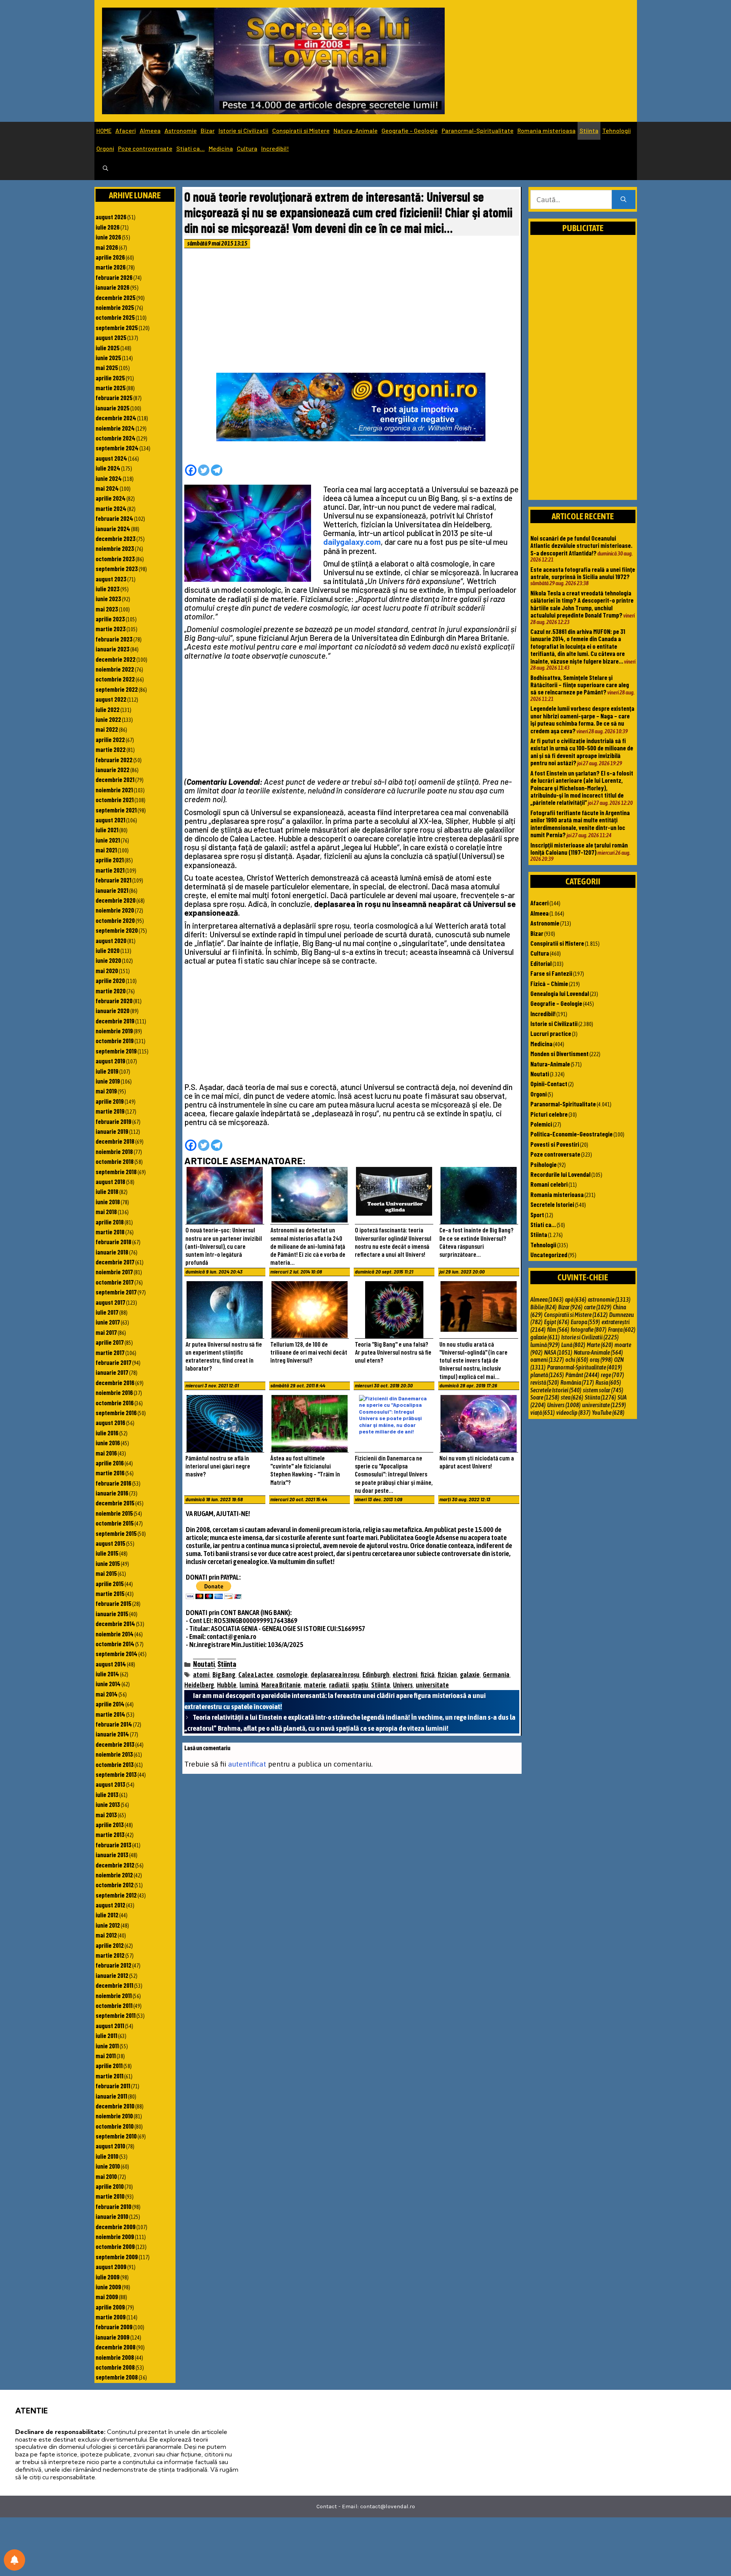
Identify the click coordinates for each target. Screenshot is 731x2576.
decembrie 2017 (115, 1262)
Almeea (150, 130)
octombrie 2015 (115, 1523)
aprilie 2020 (110, 980)
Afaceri (126, 130)
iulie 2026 (108, 227)
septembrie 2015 (116, 1533)
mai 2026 (107, 247)
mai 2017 (106, 1332)
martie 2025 (111, 388)
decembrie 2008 (116, 2347)
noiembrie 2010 (114, 2116)
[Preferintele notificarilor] (14, 2560)
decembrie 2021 (115, 779)
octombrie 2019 (115, 1041)
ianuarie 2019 (112, 1131)
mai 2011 (106, 2056)
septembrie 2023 (117, 568)
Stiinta (589, 130)
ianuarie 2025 (113, 408)
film (558, 1329)
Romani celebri (549, 1184)
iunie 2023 (108, 599)
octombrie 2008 (115, 2367)
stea (572, 1397)
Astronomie (181, 130)
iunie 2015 (108, 1563)
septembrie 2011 (116, 2015)
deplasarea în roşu (335, 1675)
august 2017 (110, 1302)
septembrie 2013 (116, 1774)
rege (612, 1375)
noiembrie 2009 (115, 2236)
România (577, 1382)
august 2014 (111, 1664)
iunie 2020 (108, 960)
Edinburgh (376, 1675)
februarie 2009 (114, 2327)
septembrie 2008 (117, 2377)
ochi (577, 1360)
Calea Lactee (256, 1675)
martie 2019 (110, 1111)
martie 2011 (109, 2076)
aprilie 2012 (110, 1945)
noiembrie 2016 (114, 1392)
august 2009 (111, 2266)
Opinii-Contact (549, 1084)
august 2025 (111, 337)
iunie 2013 (108, 1804)
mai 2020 (107, 970)
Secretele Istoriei (552, 1204)
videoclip (573, 1412)
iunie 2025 (108, 358)
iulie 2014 (107, 1674)
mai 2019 (106, 1091)
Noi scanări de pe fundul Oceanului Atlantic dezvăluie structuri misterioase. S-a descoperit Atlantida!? (581, 545)
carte (598, 1307)
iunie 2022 (108, 719)
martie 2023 (111, 629)
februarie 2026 (114, 277)
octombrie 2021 (115, 800)
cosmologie (292, 1675)
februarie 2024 (114, 518)
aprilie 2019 (110, 1101)
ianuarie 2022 (113, 769)
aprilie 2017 (110, 1342)
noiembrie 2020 (115, 910)
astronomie (609, 1299)
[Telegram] (217, 470)
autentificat (247, 1764)
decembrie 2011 (114, 1985)
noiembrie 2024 (115, 428)
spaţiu (360, 1685)
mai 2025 (107, 367)
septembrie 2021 (116, 810)
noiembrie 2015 (114, 1513)
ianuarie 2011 (111, 2096)
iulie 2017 (107, 1312)
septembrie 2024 (117, 448)
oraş (601, 1360)
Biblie (543, 1307)
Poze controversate (145, 148)
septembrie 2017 (116, 1292)
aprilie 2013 (110, 1824)
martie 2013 (110, 1834)
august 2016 (110, 1422)
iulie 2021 (107, 830)
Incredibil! (275, 148)
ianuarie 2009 (113, 2337)
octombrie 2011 (114, 2005)
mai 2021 (106, 850)
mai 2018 (106, 1211)
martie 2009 (111, 2317)
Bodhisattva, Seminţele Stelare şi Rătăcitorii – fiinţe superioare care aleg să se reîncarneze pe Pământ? (580, 685)
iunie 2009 (108, 2287)
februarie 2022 (114, 760)
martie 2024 (111, 508)
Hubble (227, 1685)
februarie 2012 (113, 1965)
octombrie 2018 (115, 1161)
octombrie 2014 (115, 1644)
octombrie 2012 (115, 1885)
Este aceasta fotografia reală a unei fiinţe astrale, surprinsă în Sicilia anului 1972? (583, 573)
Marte (600, 1345)
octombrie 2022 (115, 679)
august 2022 (111, 699)
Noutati (204, 1664)
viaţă (543, 1412)
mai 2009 (107, 2297)
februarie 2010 (113, 2206)
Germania (496, 1675)
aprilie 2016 (110, 1463)
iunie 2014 (108, 1684)
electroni (405, 1675)
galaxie (470, 1675)
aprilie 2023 (110, 619)
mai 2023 (107, 609)
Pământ (582, 1375)
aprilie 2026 (110, 257)
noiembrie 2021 (114, 790)
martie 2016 (110, 1473)
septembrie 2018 (116, 1171)
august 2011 (110, 2025)
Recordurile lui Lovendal (560, 1174)
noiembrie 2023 (115, 548)
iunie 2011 (107, 2046)
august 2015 (110, 1543)
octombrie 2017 (115, 1282)
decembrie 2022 (116, 659)
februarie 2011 (113, 2086)
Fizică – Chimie (549, 983)
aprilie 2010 (110, 2186)
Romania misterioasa (547, 130)
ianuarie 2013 (112, 1855)
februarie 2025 (114, 397)
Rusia (608, 1382)
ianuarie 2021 (112, 890)
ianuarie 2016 (112, 1493)
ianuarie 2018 (112, 1252)
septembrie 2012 (116, 1895)
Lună (573, 1345)
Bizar (208, 130)
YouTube (608, 1412)
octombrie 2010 (115, 2126)
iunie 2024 (109, 478)
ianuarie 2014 (112, 1734)
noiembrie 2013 (114, 1754)
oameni (547, 1360)
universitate (432, 1685)
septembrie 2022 (117, 689)
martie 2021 (110, 870)
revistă (545, 1382)
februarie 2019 (113, 1121)
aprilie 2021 (110, 860)
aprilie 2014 (110, 1704)
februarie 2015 (113, 1603)
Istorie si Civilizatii (243, 130)
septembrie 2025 (117, 327)
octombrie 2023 (115, 559)
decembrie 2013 (115, 1744)
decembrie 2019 (115, 1021)
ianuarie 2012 (112, 1975)
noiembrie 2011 (114, 1995)
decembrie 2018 (115, 1141)
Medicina (221, 148)
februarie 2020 (114, 1001)
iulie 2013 (107, 1794)
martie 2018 (110, 1232)
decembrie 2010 (115, 2106)
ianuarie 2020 (113, 1010)
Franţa (622, 1329)
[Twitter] (204, 470)
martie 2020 (111, 991)
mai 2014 (107, 1694)
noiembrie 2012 (114, 1875)
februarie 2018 (113, 1242)
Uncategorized (549, 1254)
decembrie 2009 (116, 2226)
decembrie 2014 (115, 1623)
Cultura (247, 148)
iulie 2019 (107, 1071)
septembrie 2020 (117, 930)
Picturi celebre (549, 1114)
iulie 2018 (107, 1191)
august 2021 (110, 820)
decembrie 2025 (116, 297)
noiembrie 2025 (115, 307)
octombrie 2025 (115, 317)
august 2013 (110, 1784)
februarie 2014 (114, 1724)
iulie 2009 (108, 2277)
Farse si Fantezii (551, 973)
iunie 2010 (108, 2166)
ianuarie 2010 (112, 2216)
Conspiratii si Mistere (301, 130)
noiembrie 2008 (115, 2357)
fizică (427, 1675)
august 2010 (110, 2146)
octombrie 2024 (116, 438)
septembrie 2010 (116, 2136)
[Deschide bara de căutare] (105, 169)
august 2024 (111, 458)
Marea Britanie (281, 1685)
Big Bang (224, 1675)
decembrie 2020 (116, 900)
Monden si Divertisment (559, 1053)
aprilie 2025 (110, 378)
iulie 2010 (107, 2156)
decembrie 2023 (116, 538)
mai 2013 (106, 1815)
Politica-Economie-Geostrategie (571, 1134)
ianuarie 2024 (113, 528)
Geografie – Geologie (410, 130)
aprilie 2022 (110, 739)
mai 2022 (107, 729)
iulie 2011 (106, 2035)
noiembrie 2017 (114, 1272)
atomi (201, 1675)
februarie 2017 (113, 1362)
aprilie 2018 (110, 1222)
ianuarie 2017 (112, 1372)
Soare (545, 1397)
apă (576, 1299)
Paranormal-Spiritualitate (478, 130)
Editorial (541, 963)
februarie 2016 (113, 1483)
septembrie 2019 (116, 1051)
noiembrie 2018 (114, 1151)
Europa (585, 1322)
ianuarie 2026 (113, 287)
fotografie (589, 1329)
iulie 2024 (108, 468)
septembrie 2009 (117, 2257)
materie (315, 1685)
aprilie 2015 (110, 1583)
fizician (447, 1675)
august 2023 (111, 579)
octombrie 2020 (115, 920)
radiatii (339, 1685)
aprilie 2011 (109, 2065)
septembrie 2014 (117, 1653)
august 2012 (110, 1905)
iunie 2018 (108, 1202)
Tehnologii (617, 130)
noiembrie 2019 (114, 1031)
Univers (403, 1685)
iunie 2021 (108, 840)
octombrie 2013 (115, 1764)
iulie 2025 (108, 348)
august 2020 (111, 940)
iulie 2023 (108, 589)
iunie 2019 (108, 1081)
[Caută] (623, 200)
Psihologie (543, 1164)
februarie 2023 (114, 639)
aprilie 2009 (110, 2307)
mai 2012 (106, 1935)
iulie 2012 (107, 1915)
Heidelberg (199, 1685)
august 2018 (110, 1181)
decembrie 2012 (115, 1865)
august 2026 (111, 217)
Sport (537, 1215)
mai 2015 (106, 1573)
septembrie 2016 (116, 1412)
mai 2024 (107, 488)
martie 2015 (110, 1593)
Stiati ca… (191, 148)
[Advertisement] (352, 313)
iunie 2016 (108, 1443)
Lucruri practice (551, 1033)
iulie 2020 (108, 950)
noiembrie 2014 (115, 1634)
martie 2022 (111, 749)
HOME (104, 130)
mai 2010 (106, 2176)
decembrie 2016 (115, 1382)
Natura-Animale (356, 130)
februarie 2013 (113, 1845)
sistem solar (603, 1390)
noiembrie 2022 (115, 669)
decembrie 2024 (116, 418)
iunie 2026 (108, 237)
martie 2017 (110, 1352)
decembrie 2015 (115, 1503)
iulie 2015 (107, 1553)
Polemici (541, 1124)
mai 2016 (106, 1453)
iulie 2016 (107, 1433)
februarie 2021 (113, 880)
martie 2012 (110, 1955)
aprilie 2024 (111, 498)
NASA (558, 1352)
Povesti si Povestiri (555, 1144)
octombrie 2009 (115, 2246)
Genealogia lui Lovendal (560, 993)
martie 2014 (110, 1714)
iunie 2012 (108, 1925)
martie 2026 (111, 267)
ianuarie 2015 (112, 1614)
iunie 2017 (108, 1322)
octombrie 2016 (115, 1403)
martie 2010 (110, 2196)
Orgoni (105, 148)
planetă (547, 1375)
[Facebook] (191, 470)
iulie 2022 (108, 709)
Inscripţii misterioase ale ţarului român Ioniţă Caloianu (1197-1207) (579, 848)
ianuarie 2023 (113, 649)
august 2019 (110, 1061)
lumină (249, 1685)
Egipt (557, 1322)
